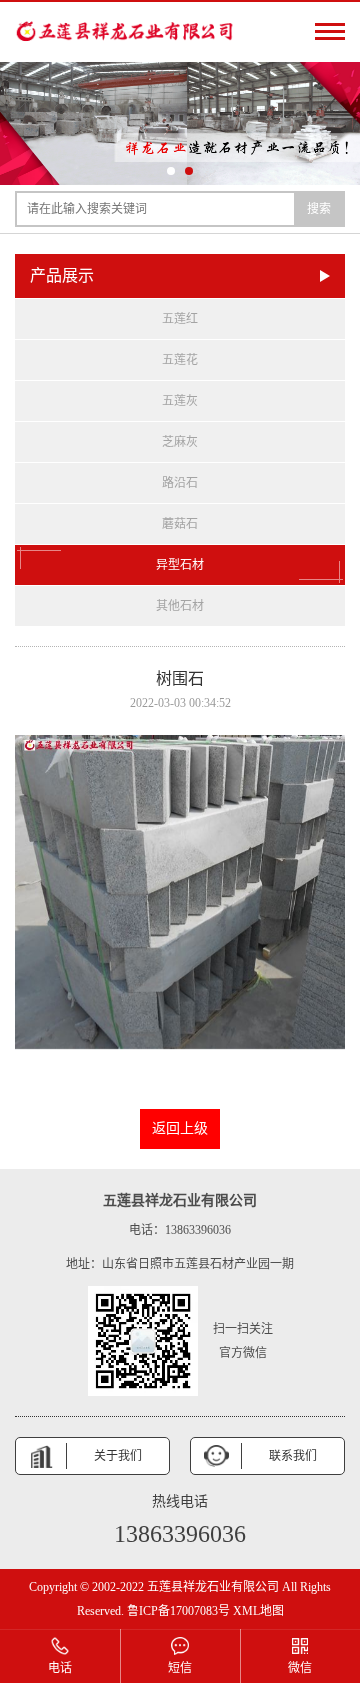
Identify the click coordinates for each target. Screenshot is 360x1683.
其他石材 (180, 606)
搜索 (319, 209)
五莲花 (180, 360)
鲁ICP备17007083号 (178, 1611)
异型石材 (180, 565)
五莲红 (180, 319)
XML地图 (258, 1611)
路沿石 (180, 483)
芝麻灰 (180, 442)
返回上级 (180, 1128)
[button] (171, 171)
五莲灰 (180, 401)
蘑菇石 (180, 524)
